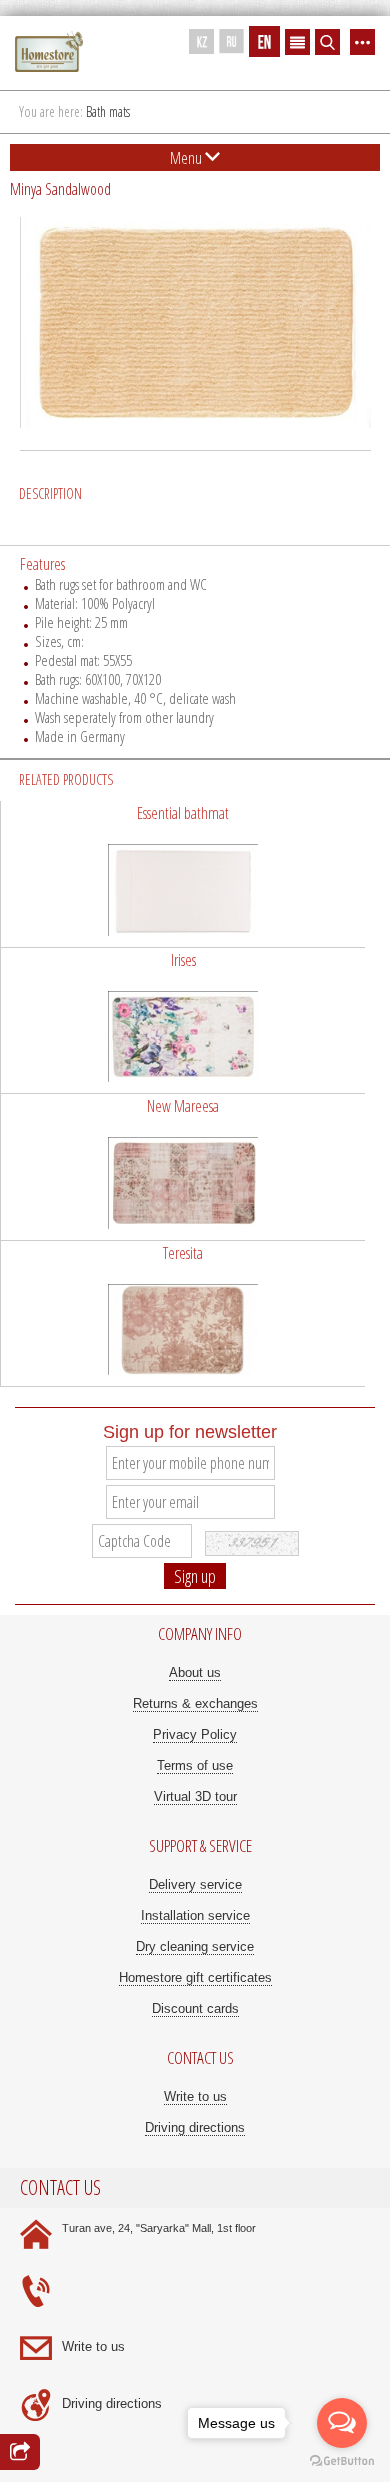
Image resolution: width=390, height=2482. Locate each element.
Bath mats (108, 111)
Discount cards (195, 2008)
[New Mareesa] (183, 1167)
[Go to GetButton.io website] (342, 2461)
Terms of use (195, 1765)
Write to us (195, 2096)
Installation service (195, 1915)
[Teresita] (183, 1314)
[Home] (49, 52)
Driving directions (195, 2127)
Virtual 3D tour (195, 1796)
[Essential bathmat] (183, 874)
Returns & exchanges (195, 1703)
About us (195, 1672)
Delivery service (195, 1884)
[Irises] (183, 1021)
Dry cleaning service (195, 1946)
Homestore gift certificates (195, 1977)
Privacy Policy (195, 1734)
